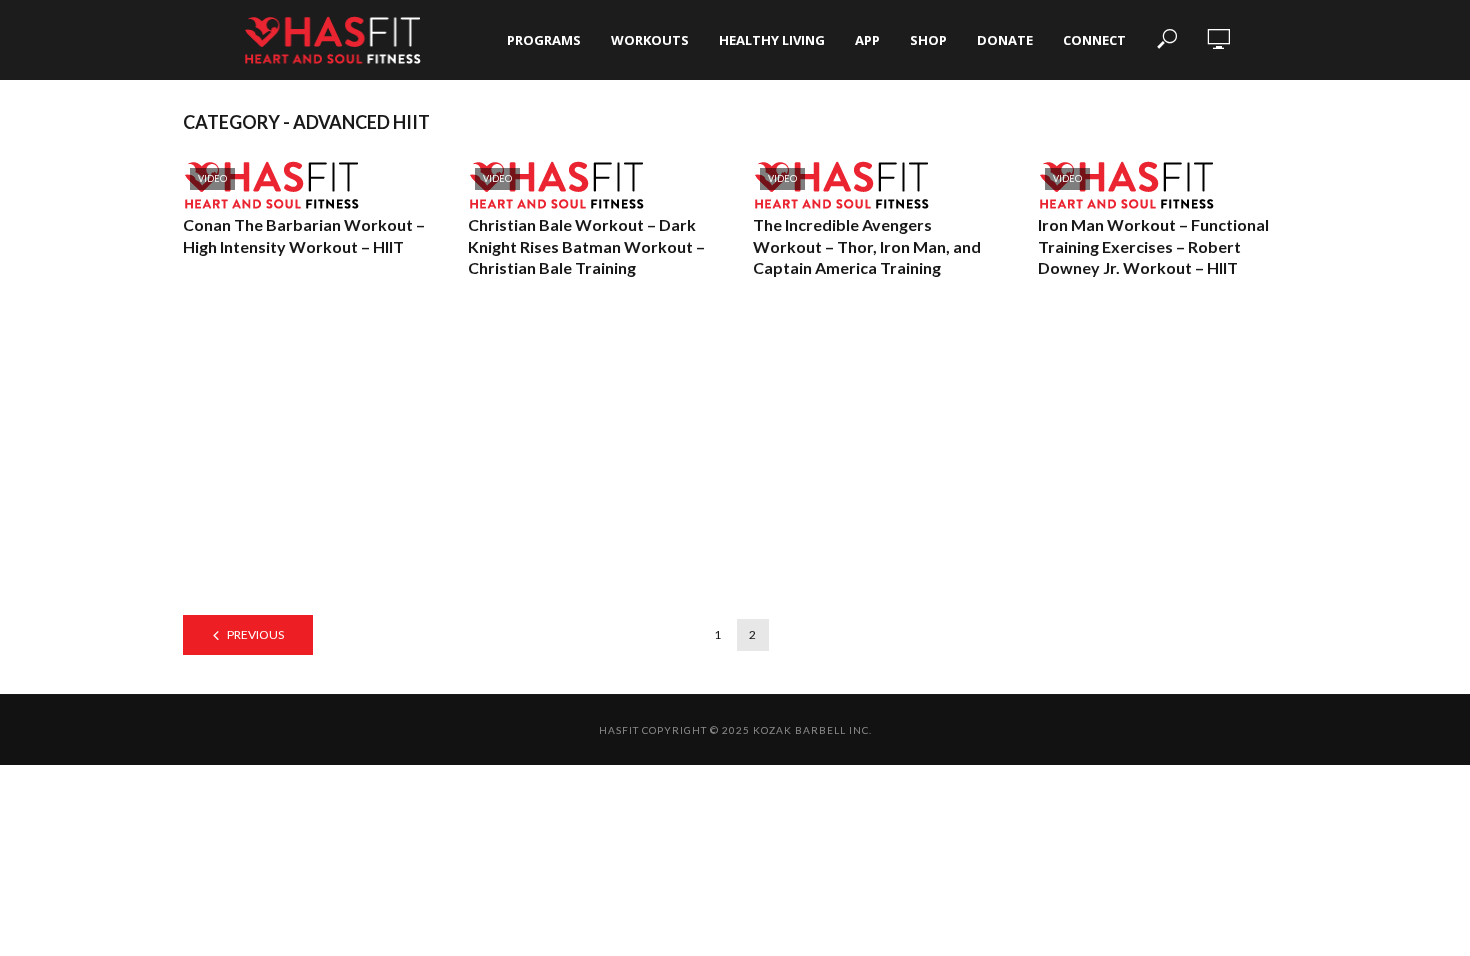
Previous (255, 634)
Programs (544, 40)
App (867, 40)
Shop (928, 40)
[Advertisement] (735, 465)
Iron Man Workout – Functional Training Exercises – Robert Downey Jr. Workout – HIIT (1153, 246)
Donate (1005, 40)
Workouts (650, 40)
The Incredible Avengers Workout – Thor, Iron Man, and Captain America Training (867, 246)
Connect (1094, 40)
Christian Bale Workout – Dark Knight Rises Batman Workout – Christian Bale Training (586, 246)
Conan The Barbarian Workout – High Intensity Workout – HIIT (304, 235)
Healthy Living (772, 40)
